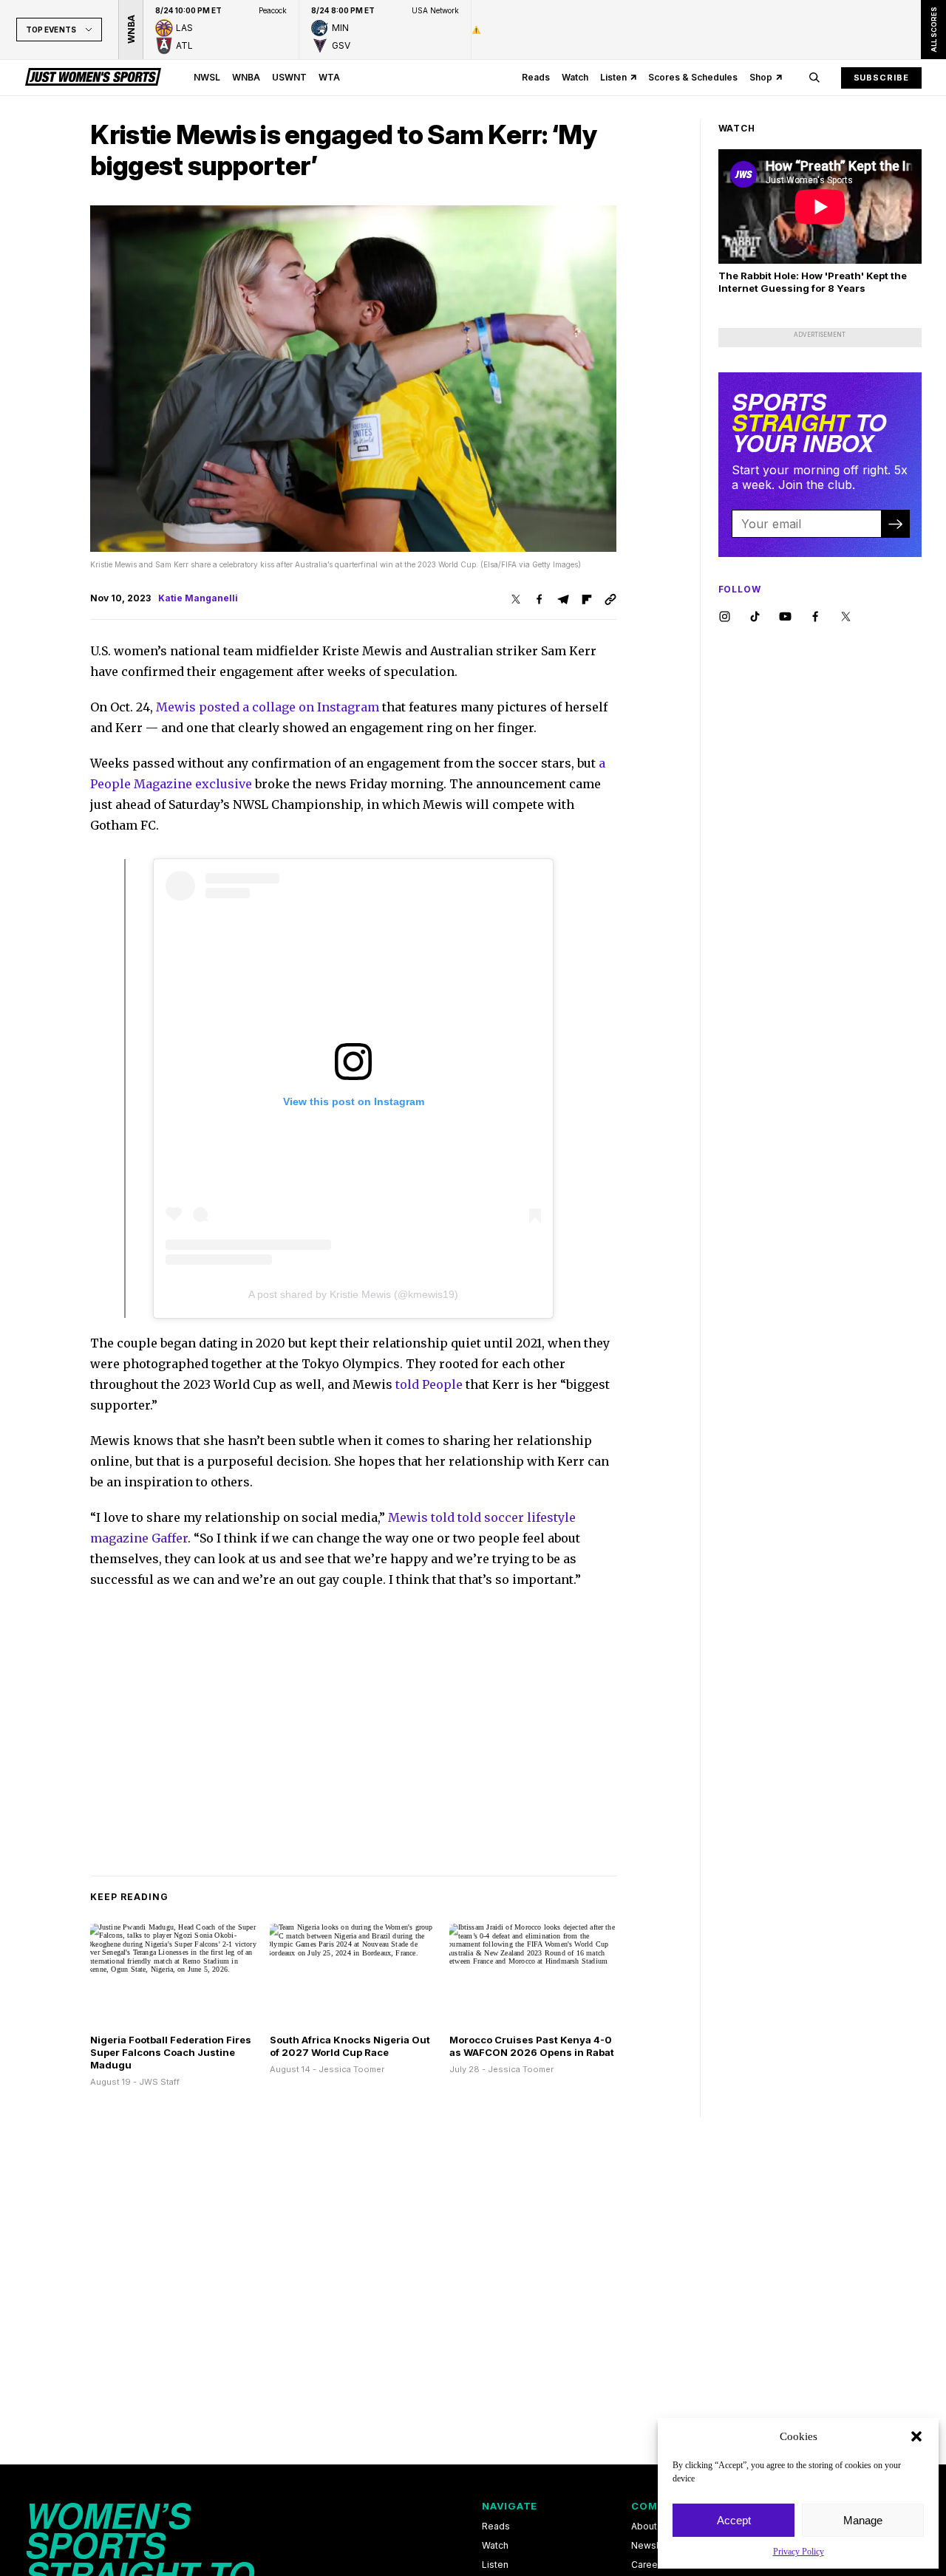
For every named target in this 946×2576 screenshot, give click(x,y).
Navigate (510, 2506)
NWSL (207, 77)
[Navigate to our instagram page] (725, 617)
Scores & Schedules (693, 77)
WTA (329, 77)
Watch (575, 77)
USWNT (289, 77)
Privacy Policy (799, 2552)
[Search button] (814, 78)
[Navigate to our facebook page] (816, 617)
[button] (916, 2436)
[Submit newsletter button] (895, 524)
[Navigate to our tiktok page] (755, 617)
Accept (734, 2520)
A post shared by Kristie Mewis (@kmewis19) (353, 1294)
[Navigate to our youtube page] (785, 617)
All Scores (933, 30)
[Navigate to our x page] (846, 617)
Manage (863, 2520)
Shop (761, 77)
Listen (613, 77)
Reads (536, 77)
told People (429, 1384)
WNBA (246, 77)
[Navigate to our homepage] (93, 78)
